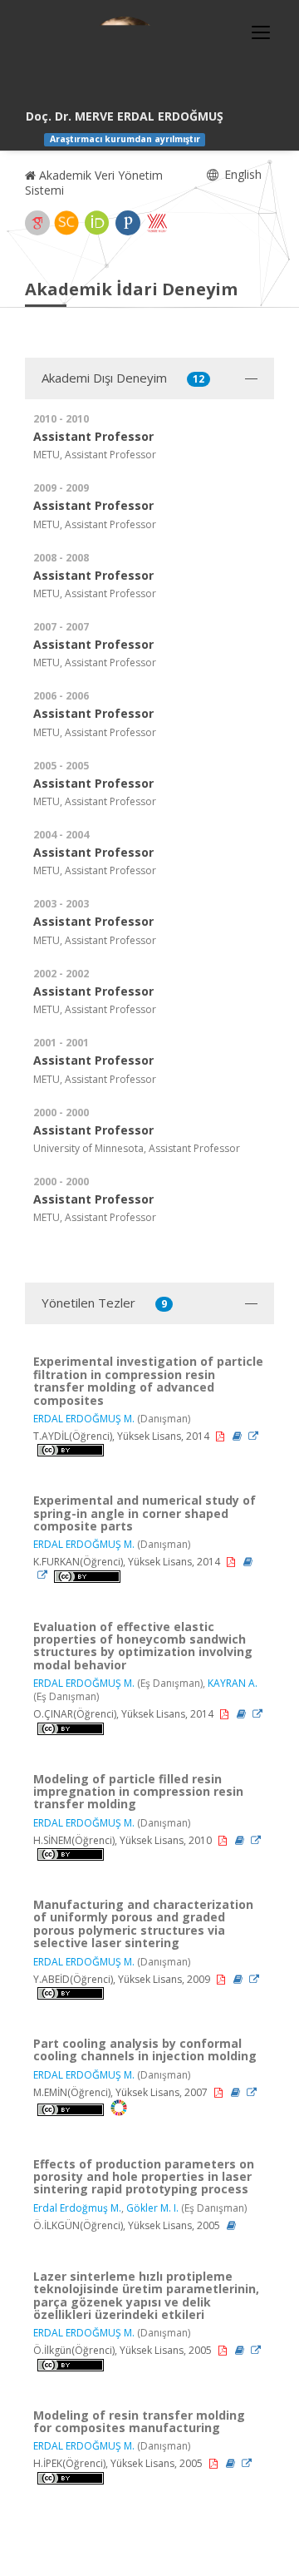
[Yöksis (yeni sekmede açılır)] (157, 223)
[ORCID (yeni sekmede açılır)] (97, 223)
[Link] (253, 1436)
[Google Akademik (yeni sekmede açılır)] (37, 223)
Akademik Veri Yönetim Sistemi (94, 183)
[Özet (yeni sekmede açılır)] (238, 1436)
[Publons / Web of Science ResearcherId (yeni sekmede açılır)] (128, 223)
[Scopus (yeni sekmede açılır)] (66, 223)
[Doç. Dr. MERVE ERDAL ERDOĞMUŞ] (125, 58)
